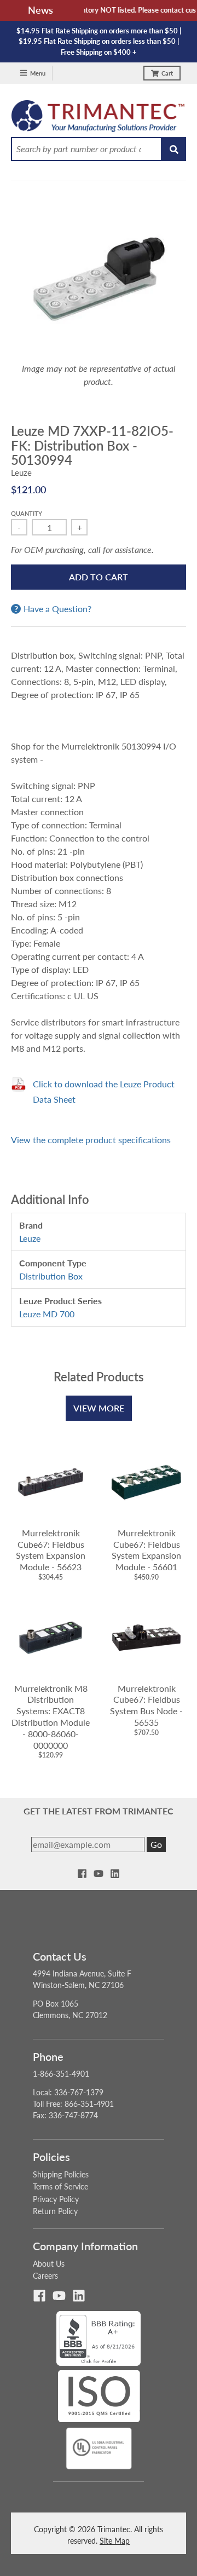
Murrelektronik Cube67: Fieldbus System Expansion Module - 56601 (146, 1550)
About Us (49, 2264)
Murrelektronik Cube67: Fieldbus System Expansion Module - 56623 (51, 1550)
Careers (45, 2276)
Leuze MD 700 (47, 1314)
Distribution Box (51, 1276)
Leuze (21, 472)
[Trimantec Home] (99, 119)
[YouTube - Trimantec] (99, 1874)
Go (156, 1844)
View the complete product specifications (91, 1140)
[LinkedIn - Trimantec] (115, 1874)
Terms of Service (60, 2186)
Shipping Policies (61, 2174)
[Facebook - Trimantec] (82, 1874)
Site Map (115, 2541)
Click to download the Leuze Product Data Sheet (104, 1091)
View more (99, 1408)
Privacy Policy (56, 2199)
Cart (167, 73)
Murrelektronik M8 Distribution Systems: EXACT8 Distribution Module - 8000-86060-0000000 (51, 1717)
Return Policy (55, 2211)
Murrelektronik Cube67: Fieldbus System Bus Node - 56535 (146, 1705)
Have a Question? (57, 609)
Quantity (27, 513)
